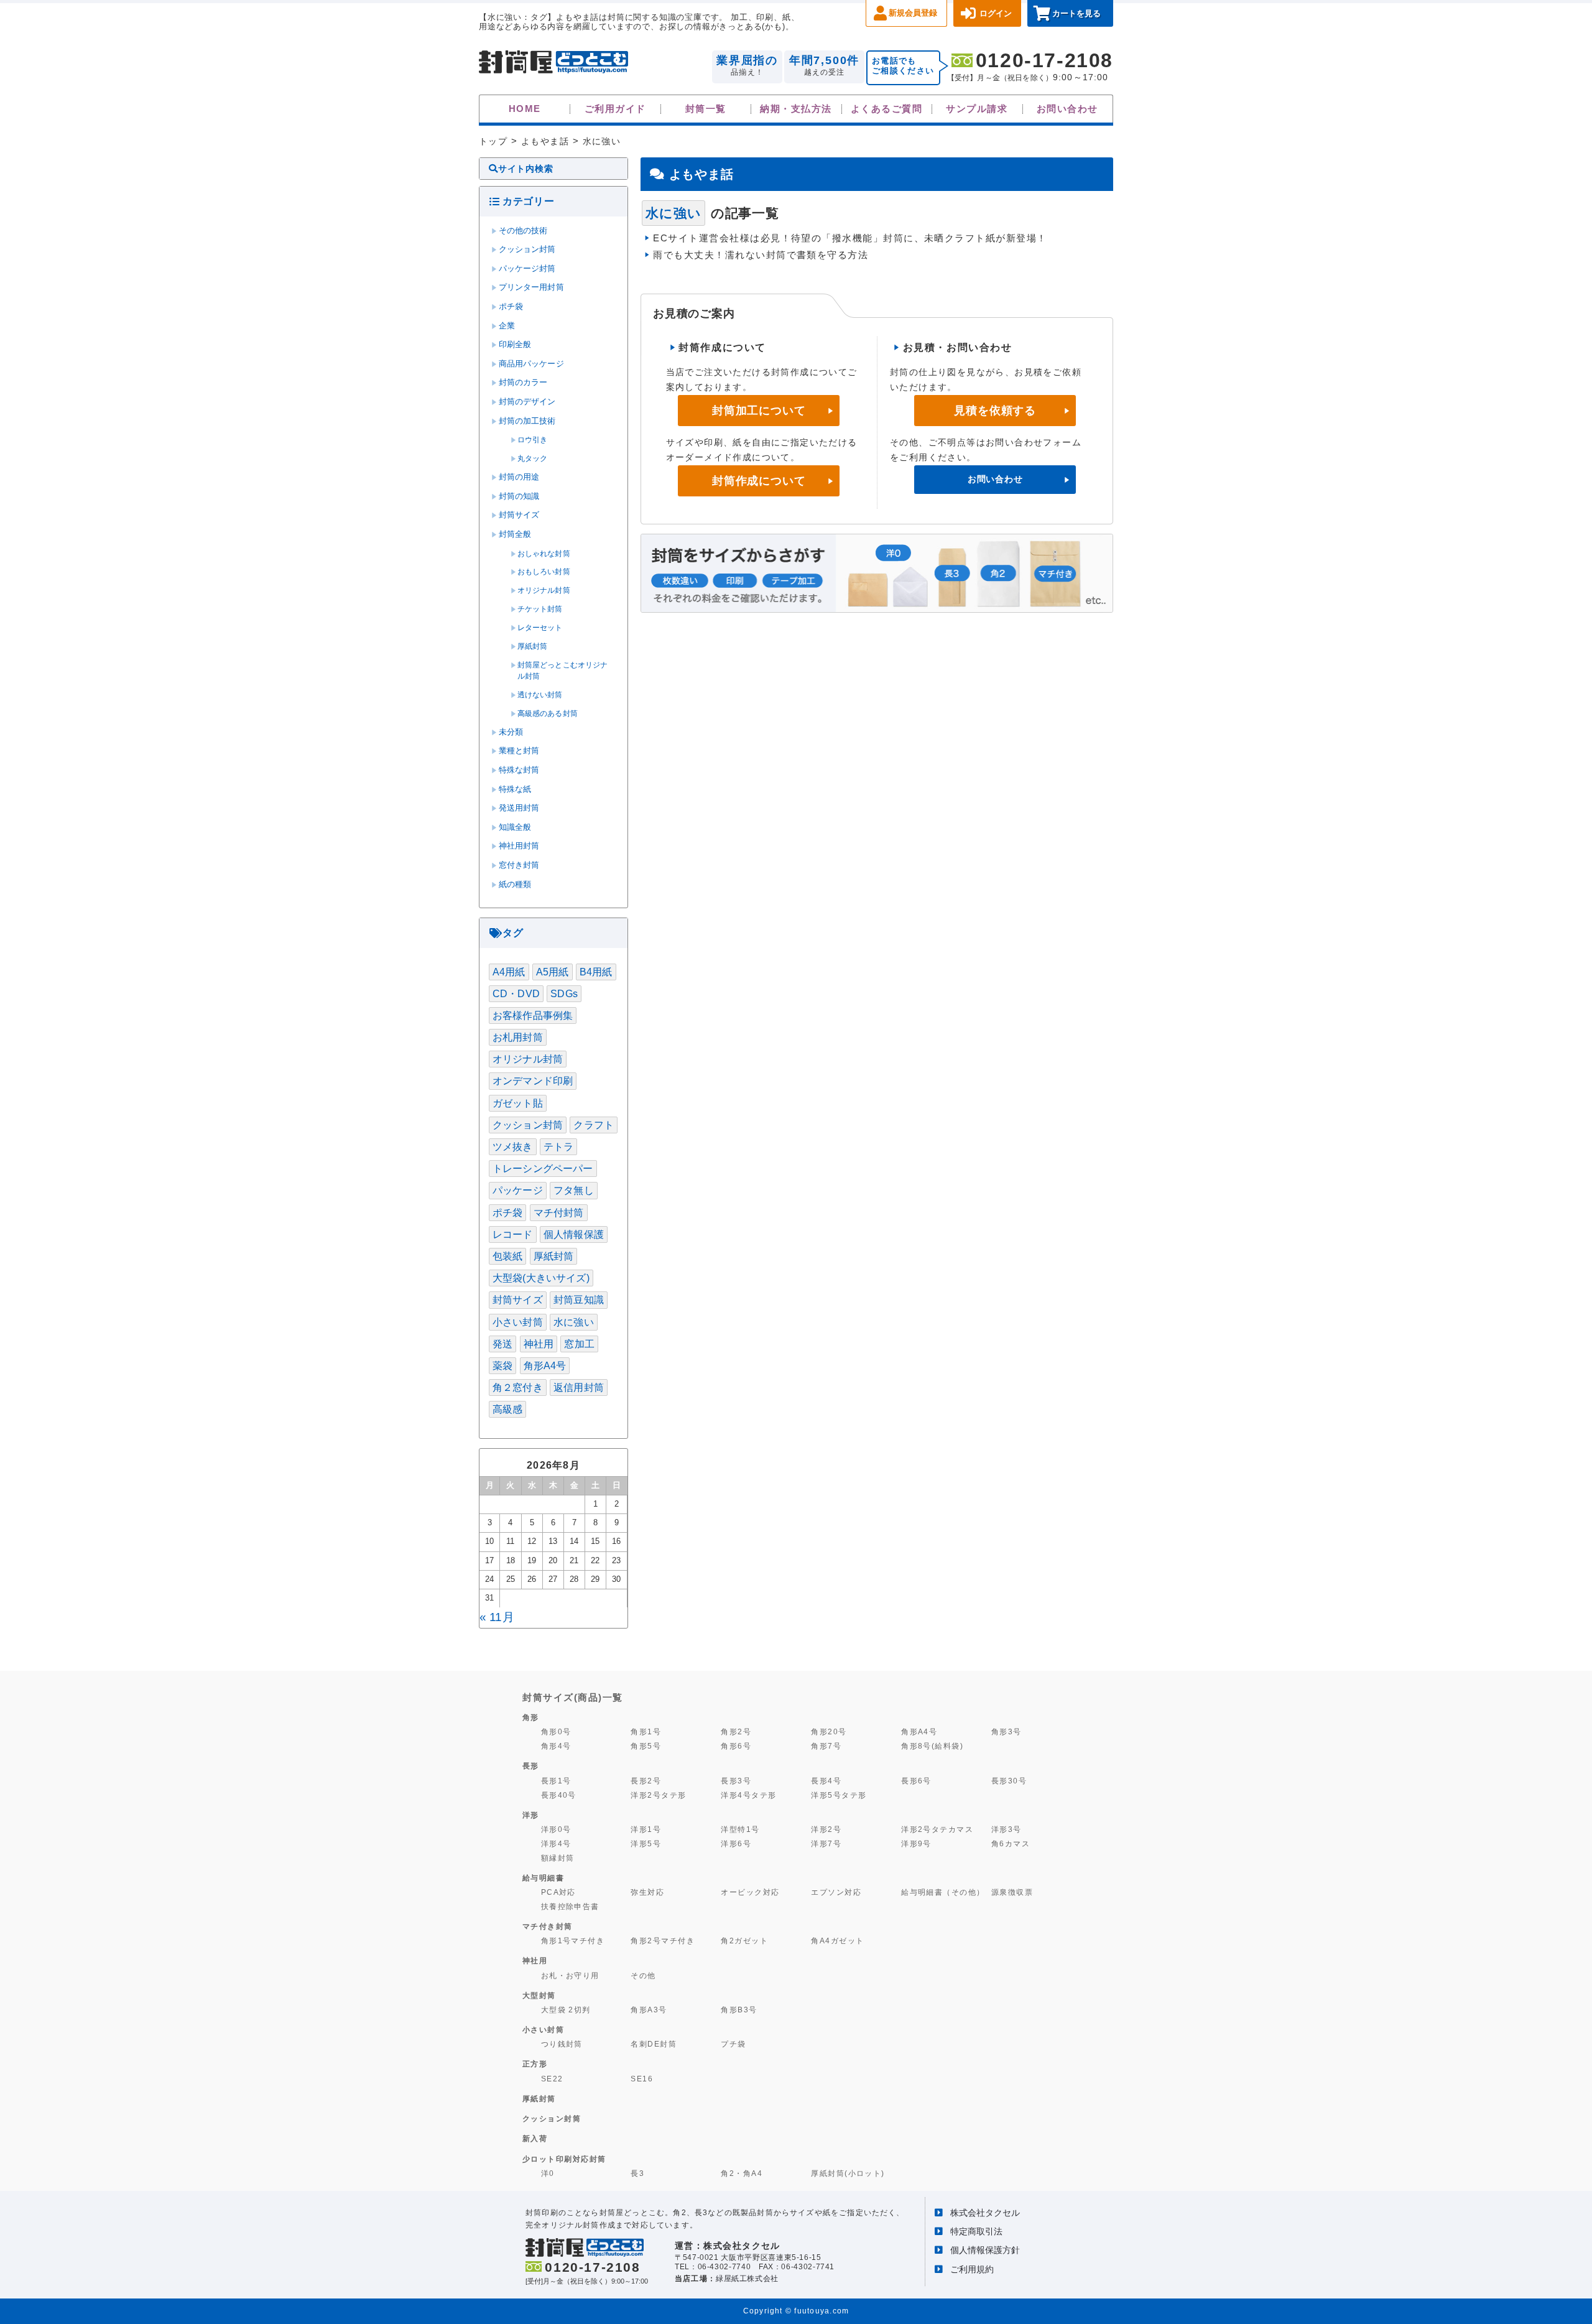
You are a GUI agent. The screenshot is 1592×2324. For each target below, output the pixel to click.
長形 (531, 1766)
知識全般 (515, 827)
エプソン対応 (836, 1892)
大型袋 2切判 (566, 2010)
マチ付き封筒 (548, 1927)
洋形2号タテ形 (658, 1795)
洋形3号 (1007, 1829)
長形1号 (556, 1781)
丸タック (533, 458)
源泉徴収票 (1012, 1892)
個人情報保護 (574, 1234)
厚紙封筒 (533, 646)
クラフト (594, 1125)
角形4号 (556, 1746)
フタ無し (574, 1190)
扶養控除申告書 (570, 1906)
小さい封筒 (518, 1322)
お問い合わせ (1067, 109)
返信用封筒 (579, 1387)
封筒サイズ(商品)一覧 (573, 1697)
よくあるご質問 (886, 109)
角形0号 (556, 1731)
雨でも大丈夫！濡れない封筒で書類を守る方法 (761, 255)
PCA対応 (558, 1892)
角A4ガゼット (837, 1941)
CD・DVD (516, 994)
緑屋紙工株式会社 (747, 2279)
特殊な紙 (515, 789)
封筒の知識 (519, 496)
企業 (507, 326)
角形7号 (826, 1746)
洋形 (531, 1815)
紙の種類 (515, 885)
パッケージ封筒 (527, 269)
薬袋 (502, 1366)
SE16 (642, 2079)
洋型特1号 (740, 1829)
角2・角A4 (742, 2173)
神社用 (539, 1344)
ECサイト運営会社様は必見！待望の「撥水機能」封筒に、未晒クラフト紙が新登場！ (850, 238)
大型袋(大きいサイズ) (541, 1278)
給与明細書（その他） (943, 1892)
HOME (525, 109)
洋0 (548, 2173)
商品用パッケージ (531, 364)
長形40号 (559, 1795)
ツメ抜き (513, 1147)
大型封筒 (539, 1996)
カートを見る (1076, 13)
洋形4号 (556, 1843)
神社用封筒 (519, 846)
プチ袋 (733, 2044)
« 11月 (497, 1617)
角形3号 (1007, 1731)
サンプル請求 (977, 109)
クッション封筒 (527, 249)
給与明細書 (544, 1878)
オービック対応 (750, 1892)
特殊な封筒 (519, 770)
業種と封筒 (519, 751)
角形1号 (646, 1731)
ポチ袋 (511, 307)
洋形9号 (916, 1843)
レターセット (540, 628)
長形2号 (646, 1781)
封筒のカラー (523, 383)
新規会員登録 (913, 13)
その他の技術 (523, 231)
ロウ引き (533, 440)
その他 (643, 1975)
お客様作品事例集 (533, 1016)
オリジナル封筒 (544, 590)
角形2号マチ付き (663, 1941)
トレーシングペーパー (543, 1169)
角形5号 (646, 1746)
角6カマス (1011, 1843)
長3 (637, 2173)
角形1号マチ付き (573, 1941)
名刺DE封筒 (654, 2044)
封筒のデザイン (527, 402)
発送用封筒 (519, 808)
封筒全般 (515, 534)
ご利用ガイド (615, 109)
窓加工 (579, 1344)
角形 (531, 1717)
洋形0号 (556, 1829)
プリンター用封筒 (531, 287)
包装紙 (507, 1256)
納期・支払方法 (796, 109)
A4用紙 (509, 972)
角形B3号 (739, 2010)
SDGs (564, 994)
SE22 (552, 2079)
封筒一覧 (706, 109)
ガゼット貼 (518, 1103)
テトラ (558, 1147)
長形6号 (916, 1781)
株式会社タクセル (985, 2213)
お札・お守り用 (570, 1975)
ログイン (996, 13)
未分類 (511, 732)
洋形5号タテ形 (839, 1795)
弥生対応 (647, 1892)
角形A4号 (545, 1366)
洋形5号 (646, 1843)
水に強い (574, 1322)
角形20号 (829, 1731)
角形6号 (736, 1746)
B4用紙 (596, 972)
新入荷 (535, 2139)
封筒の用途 (519, 477)
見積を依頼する (995, 411)
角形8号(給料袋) (932, 1746)
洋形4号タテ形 (748, 1795)
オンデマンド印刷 (533, 1081)
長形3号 (736, 1781)
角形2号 (736, 1731)
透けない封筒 (540, 695)
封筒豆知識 (579, 1300)
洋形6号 (736, 1843)
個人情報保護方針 (985, 2250)
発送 (502, 1344)
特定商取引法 (976, 2231)
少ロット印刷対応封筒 (564, 2159)
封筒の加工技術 (527, 421)
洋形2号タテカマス (937, 1829)
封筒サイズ (519, 515)
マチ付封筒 (559, 1213)
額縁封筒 (558, 1858)
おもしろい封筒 (544, 572)
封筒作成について (759, 481)
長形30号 (1009, 1781)
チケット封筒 (540, 609)
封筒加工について (759, 411)
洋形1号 (646, 1829)
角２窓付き (518, 1387)
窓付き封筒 (519, 865)
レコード (513, 1234)
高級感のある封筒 (548, 713)
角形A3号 (649, 2010)
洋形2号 (826, 1829)
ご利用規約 (972, 2269)
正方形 (535, 2064)
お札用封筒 (518, 1037)
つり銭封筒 (562, 2044)
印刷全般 (515, 345)
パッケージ (518, 1190)
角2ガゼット (744, 1941)
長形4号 (826, 1781)
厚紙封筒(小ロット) (848, 2173)
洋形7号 (826, 1843)
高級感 (507, 1409)
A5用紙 (553, 972)
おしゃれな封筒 (544, 554)
